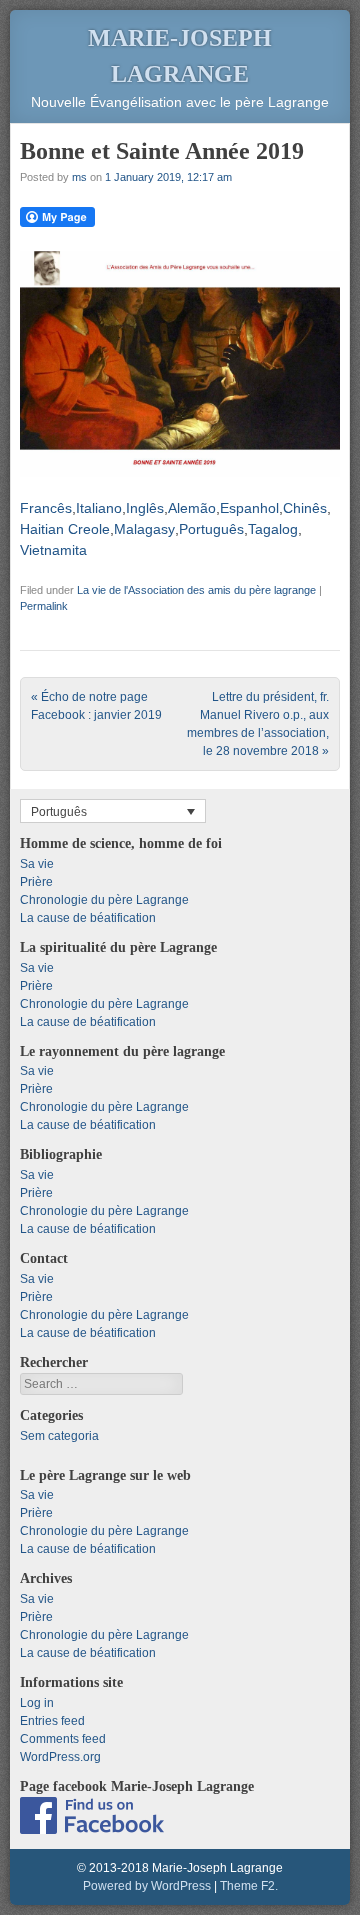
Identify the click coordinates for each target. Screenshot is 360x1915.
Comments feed (63, 1739)
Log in (37, 1703)
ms (79, 177)
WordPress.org (60, 1757)
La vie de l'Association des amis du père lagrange (196, 590)
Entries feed (52, 1721)
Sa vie (37, 864)
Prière (36, 882)
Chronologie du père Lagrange (104, 900)
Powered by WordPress (147, 1886)
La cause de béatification (88, 918)
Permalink (44, 606)
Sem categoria (59, 1436)
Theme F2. (249, 1886)
